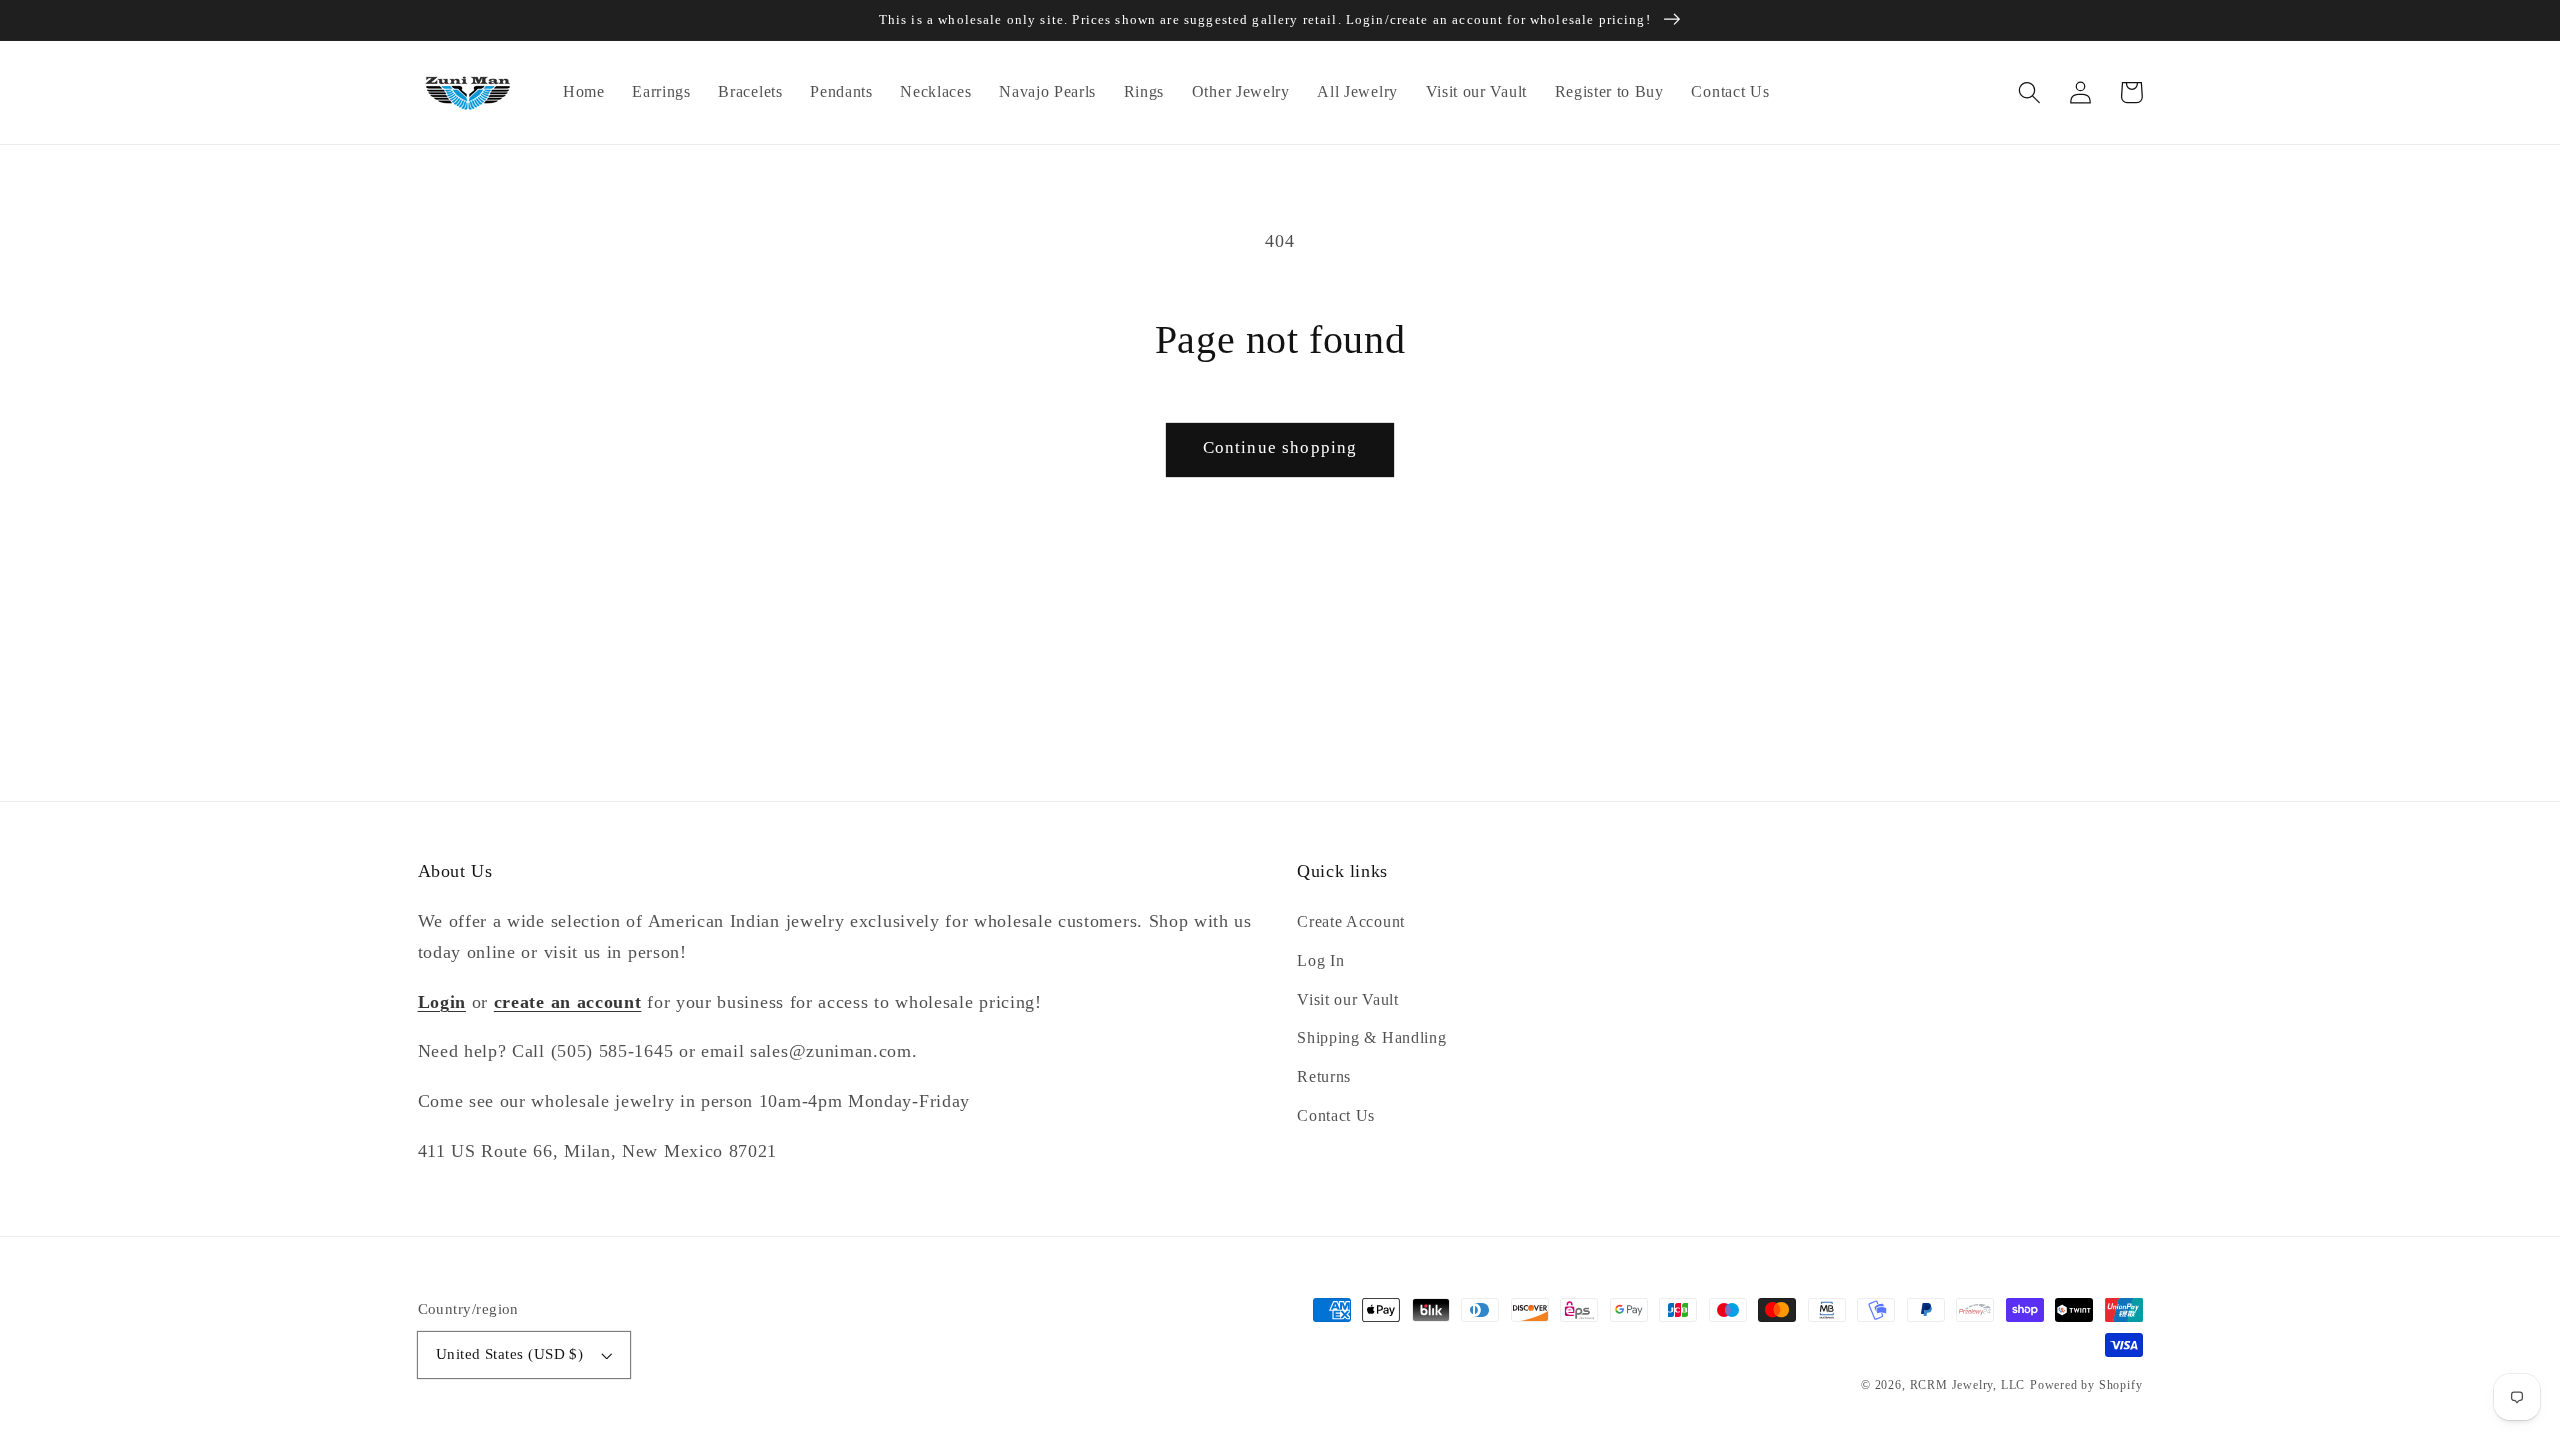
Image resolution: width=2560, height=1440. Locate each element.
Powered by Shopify (2086, 1385)
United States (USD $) (510, 1354)
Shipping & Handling (1371, 1037)
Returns (1324, 1076)
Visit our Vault (1347, 999)
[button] (2030, 92)
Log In (1320, 960)
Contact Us (1336, 1115)
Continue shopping (1280, 447)
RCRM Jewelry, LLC (1968, 1385)
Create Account (1351, 921)
